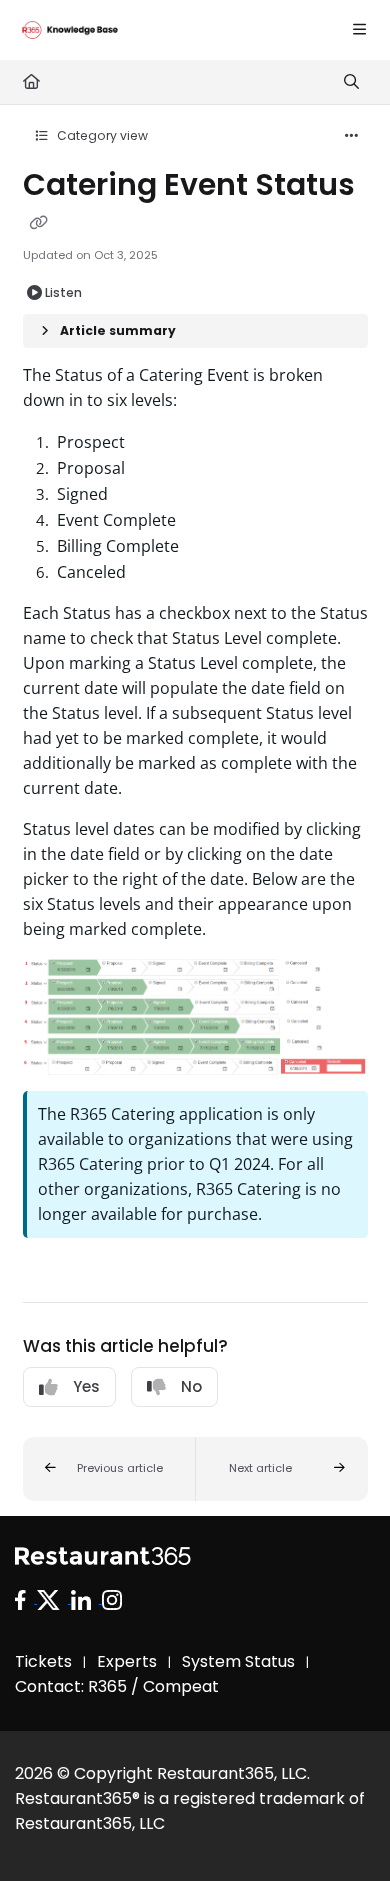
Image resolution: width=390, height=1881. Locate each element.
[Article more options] (352, 136)
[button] (109, 1469)
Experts (127, 1661)
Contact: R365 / (79, 1686)
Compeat (181, 1686)
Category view (101, 135)
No (191, 1386)
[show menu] (359, 30)
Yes (86, 1386)
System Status (238, 1661)
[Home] (70, 30)
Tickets (43, 1661)
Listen (63, 292)
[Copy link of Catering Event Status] (39, 223)
